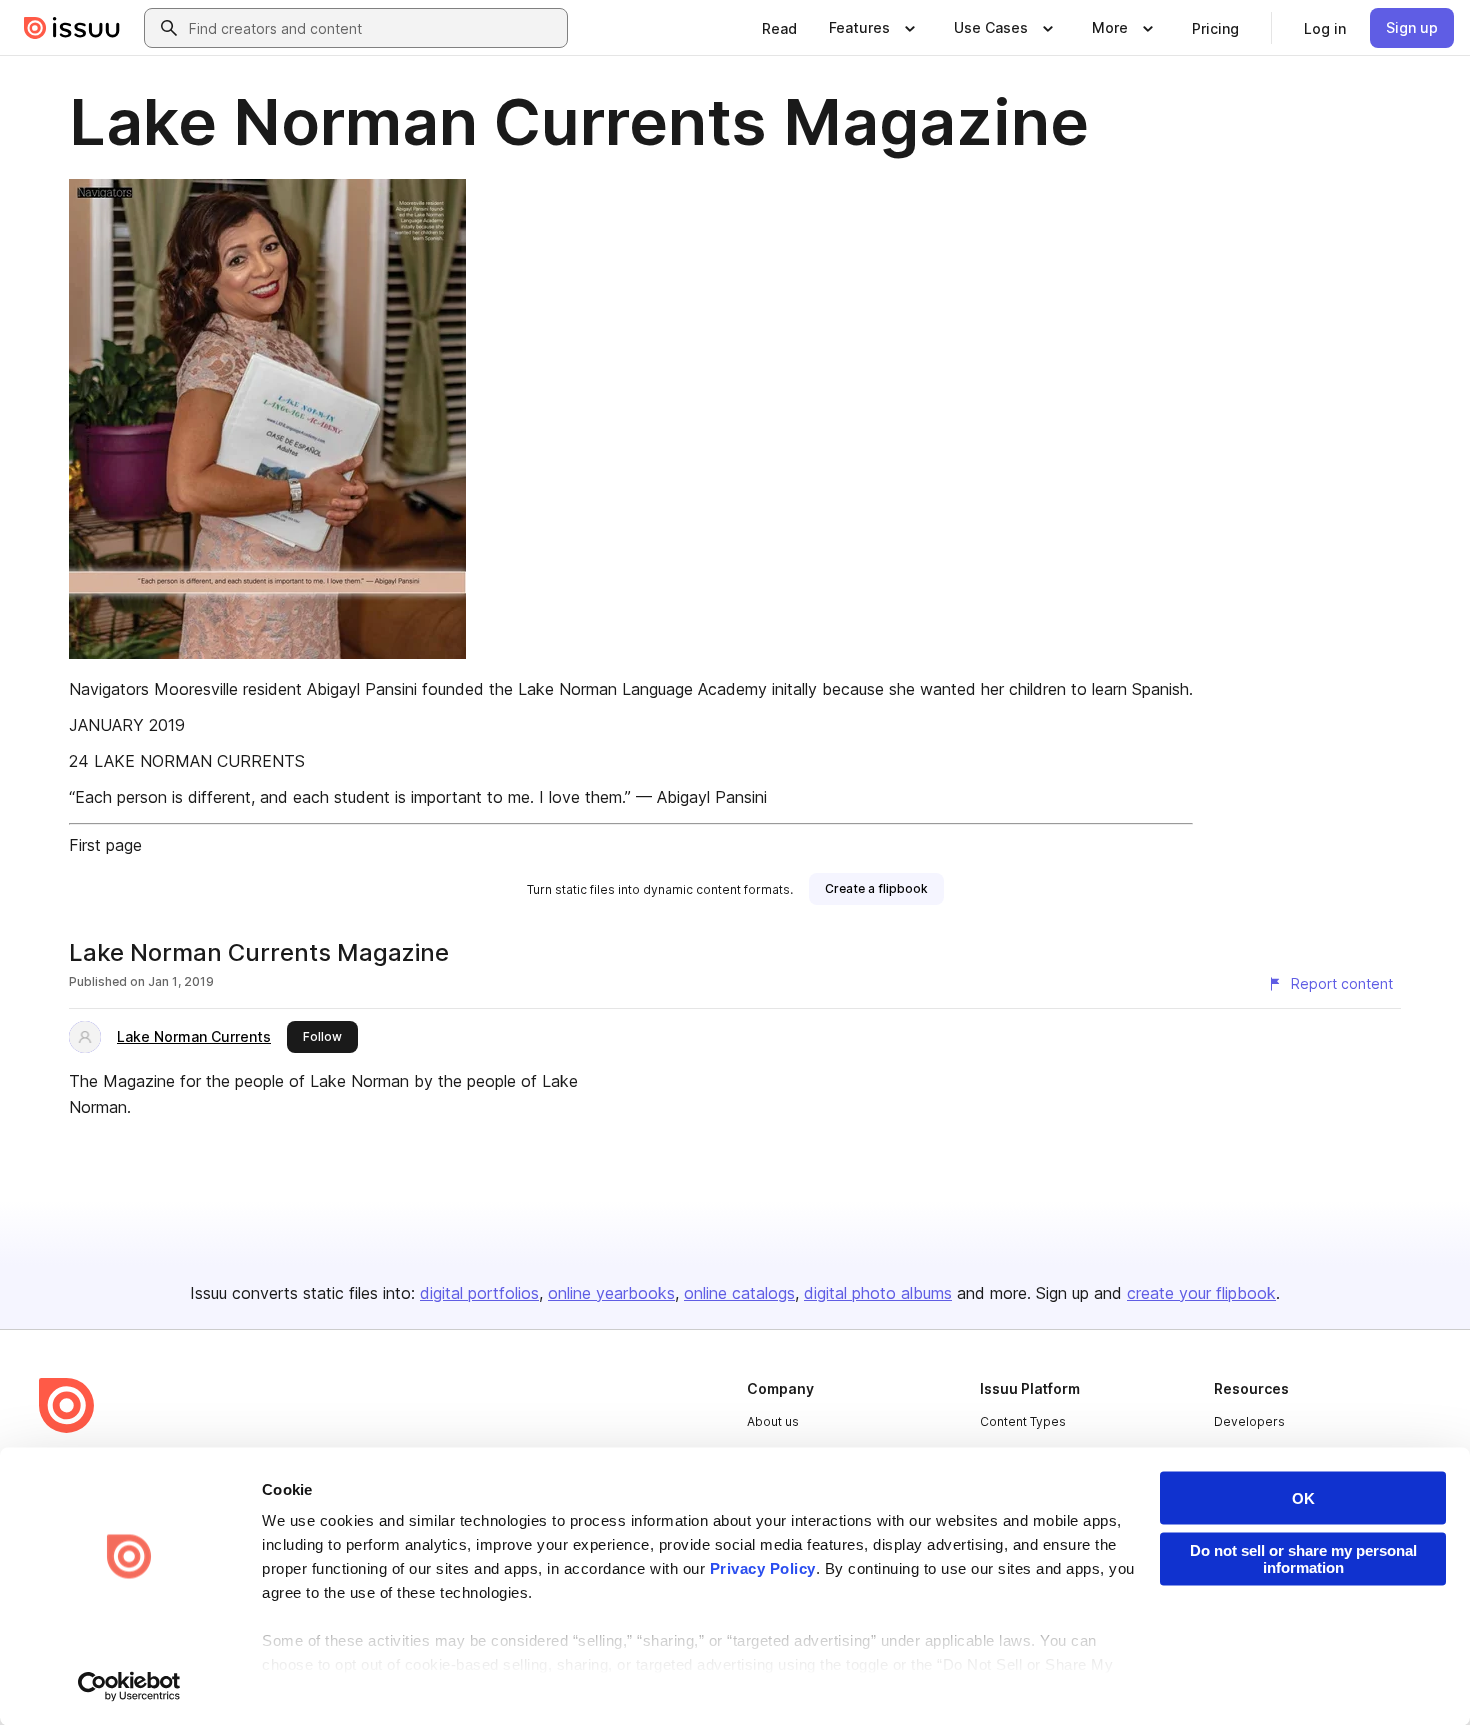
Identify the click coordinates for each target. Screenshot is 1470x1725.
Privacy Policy (763, 1568)
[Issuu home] (72, 28)
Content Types (1023, 1421)
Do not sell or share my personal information (1303, 1559)
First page (105, 845)
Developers (1249, 1421)
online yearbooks (611, 1293)
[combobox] (374, 28)
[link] (779, 28)
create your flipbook (1201, 1293)
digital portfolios (479, 1293)
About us (773, 1421)
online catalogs (739, 1293)
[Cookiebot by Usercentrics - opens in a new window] (129, 1686)
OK (1303, 1498)
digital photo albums (878, 1293)
